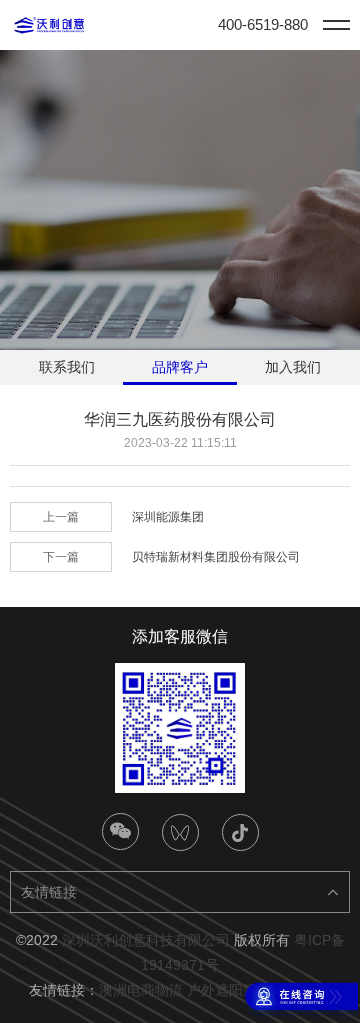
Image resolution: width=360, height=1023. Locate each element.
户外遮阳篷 (222, 990)
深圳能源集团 (168, 517)
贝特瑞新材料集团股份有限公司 (216, 557)
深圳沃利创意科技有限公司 (146, 940)
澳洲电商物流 (141, 990)
